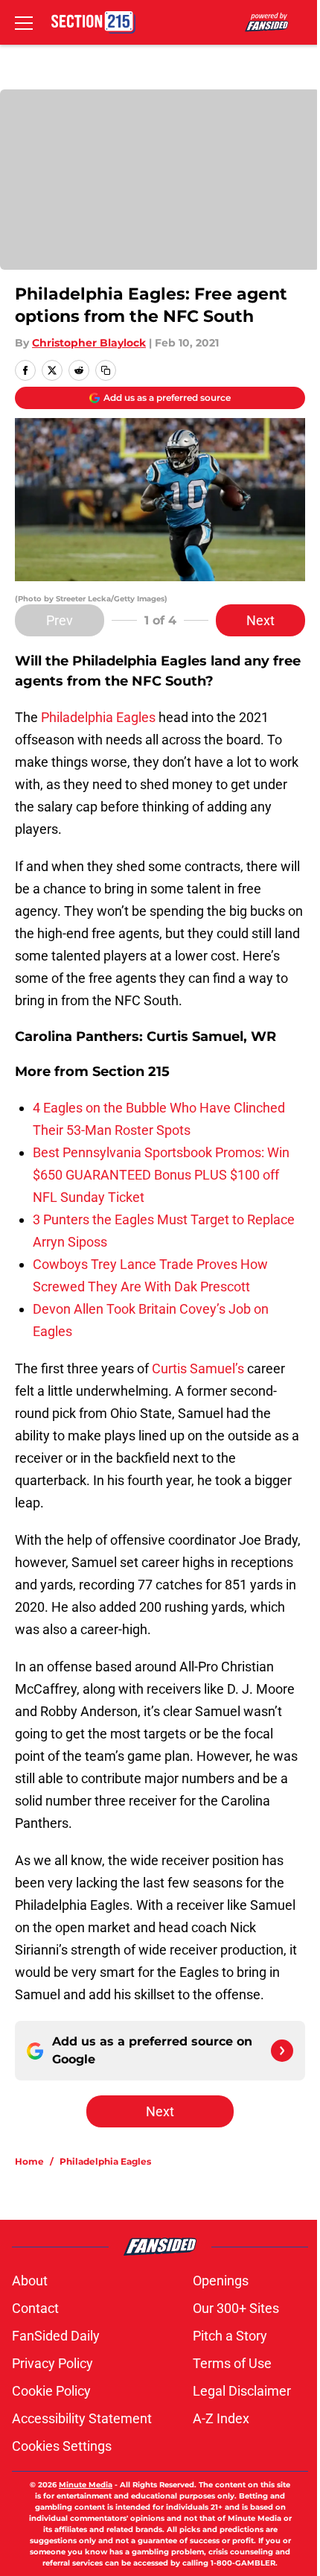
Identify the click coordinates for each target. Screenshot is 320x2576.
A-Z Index (221, 2418)
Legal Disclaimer (242, 2391)
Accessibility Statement (82, 2418)
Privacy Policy (52, 2363)
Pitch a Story (230, 2336)
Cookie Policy (51, 2391)
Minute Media (86, 2485)
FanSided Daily (56, 2336)
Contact (35, 2308)
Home (29, 2161)
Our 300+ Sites (236, 2308)
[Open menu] (24, 22)
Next (260, 620)
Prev (60, 620)
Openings (221, 2281)
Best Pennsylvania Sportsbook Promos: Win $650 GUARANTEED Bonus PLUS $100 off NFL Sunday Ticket (161, 1175)
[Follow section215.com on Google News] (282, 2051)
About (30, 2281)
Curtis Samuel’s (198, 1368)
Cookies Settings (62, 2446)
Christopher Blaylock (89, 343)
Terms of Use (232, 2363)
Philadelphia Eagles (98, 717)
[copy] (106, 370)
